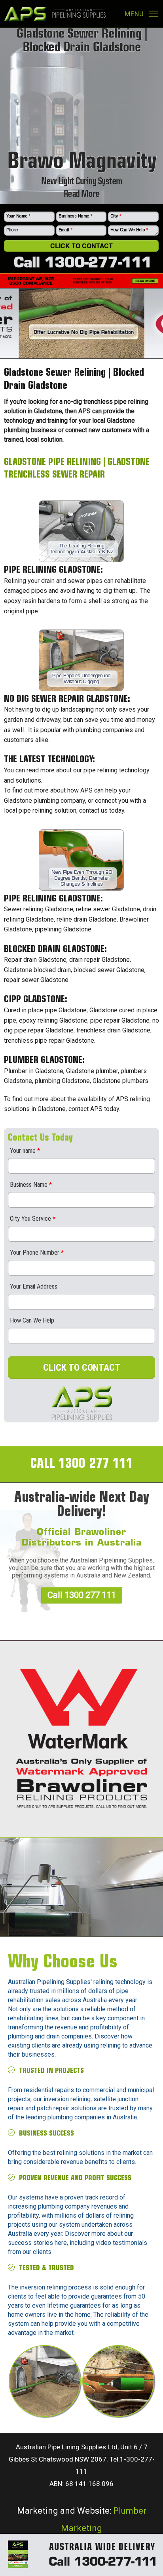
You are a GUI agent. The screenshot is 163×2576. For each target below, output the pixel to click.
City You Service (33, 1219)
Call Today (86, 1889)
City (116, 216)
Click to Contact (81, 246)
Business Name (76, 216)
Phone (12, 230)
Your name (25, 1151)
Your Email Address (34, 1286)
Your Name (19, 216)
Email (66, 230)
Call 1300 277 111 (82, 1595)
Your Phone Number (37, 1252)
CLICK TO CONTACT (82, 1368)
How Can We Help (129, 230)
